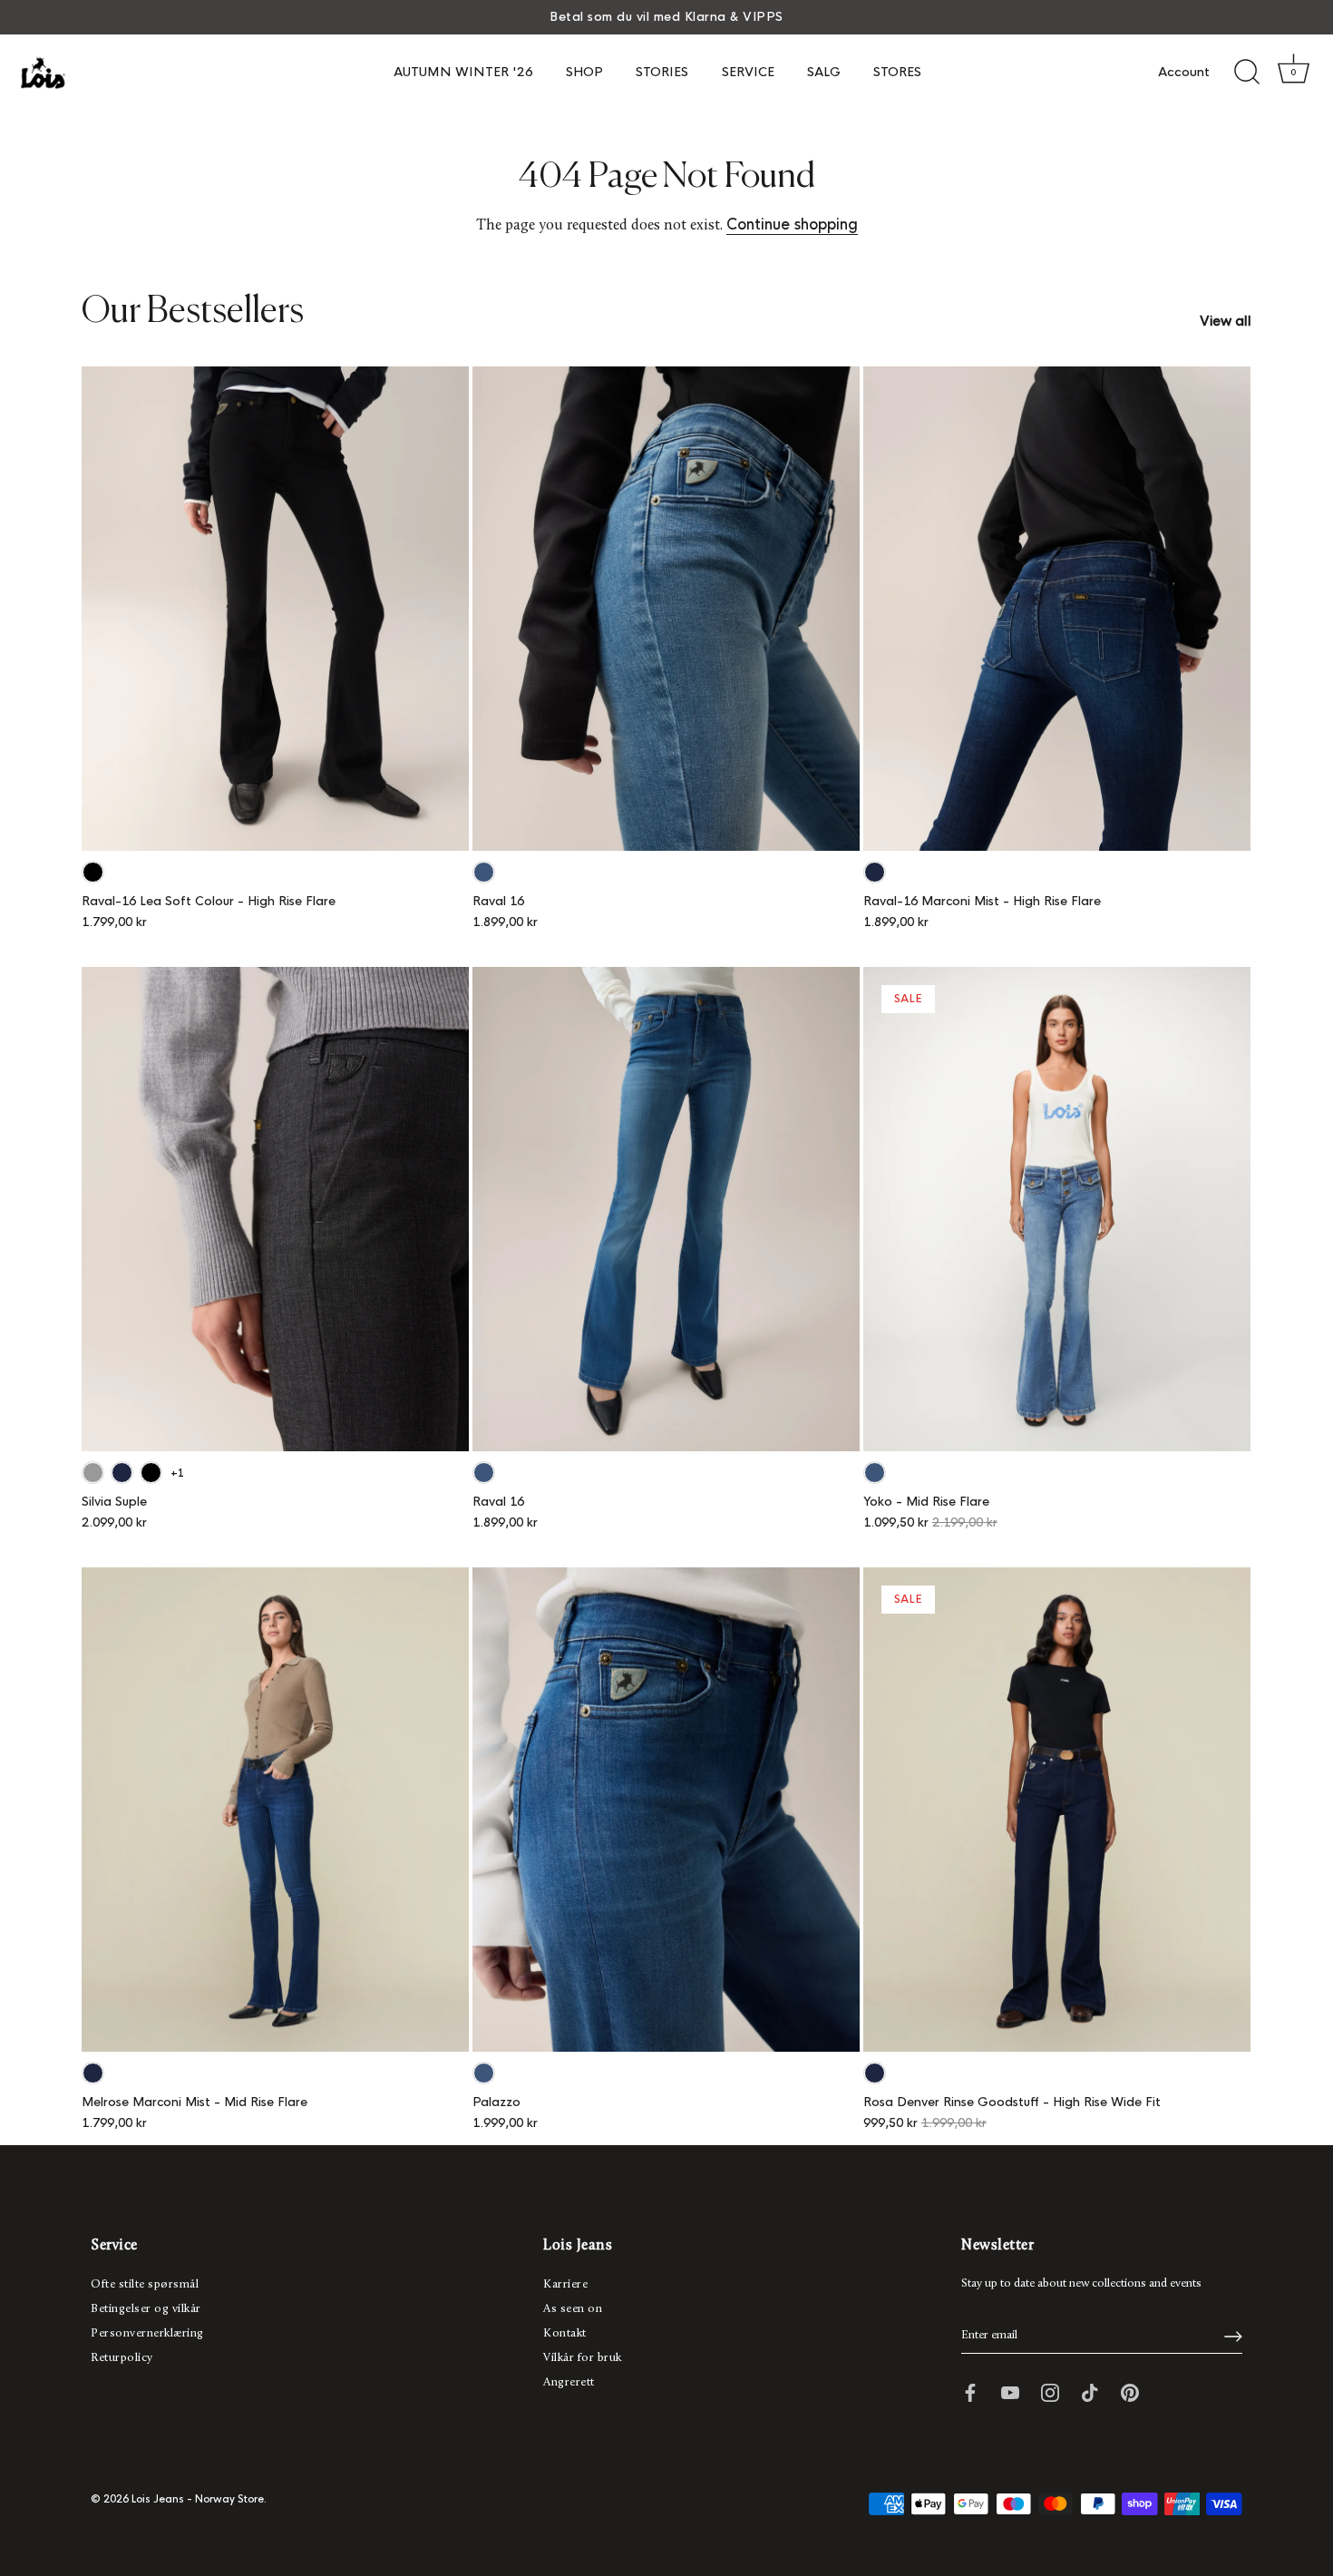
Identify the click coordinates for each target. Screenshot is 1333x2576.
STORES (897, 72)
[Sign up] (1233, 2337)
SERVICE (748, 72)
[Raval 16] (666, 609)
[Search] (1247, 73)
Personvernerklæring (147, 2333)
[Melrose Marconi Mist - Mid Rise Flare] (275, 1810)
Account (1184, 72)
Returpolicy (122, 2358)
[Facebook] (970, 2391)
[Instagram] (1050, 2391)
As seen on (573, 2309)
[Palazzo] (666, 1810)
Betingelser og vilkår (146, 2309)
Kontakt (565, 2333)
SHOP (584, 72)
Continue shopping (792, 224)
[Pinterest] (1130, 2391)
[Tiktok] (1090, 2391)
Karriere (565, 2284)
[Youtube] (1010, 2391)
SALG (824, 72)
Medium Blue (484, 872)
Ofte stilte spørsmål (145, 2284)
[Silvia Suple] (275, 1209)
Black (93, 872)
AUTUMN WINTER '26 (463, 72)
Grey (93, 1473)
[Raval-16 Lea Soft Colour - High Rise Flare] (275, 609)
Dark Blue (875, 872)
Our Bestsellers (193, 312)
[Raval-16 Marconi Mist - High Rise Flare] (1057, 609)
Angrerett (569, 2382)
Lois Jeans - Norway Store (198, 2499)
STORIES (662, 72)
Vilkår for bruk (583, 2358)
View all (1226, 321)
